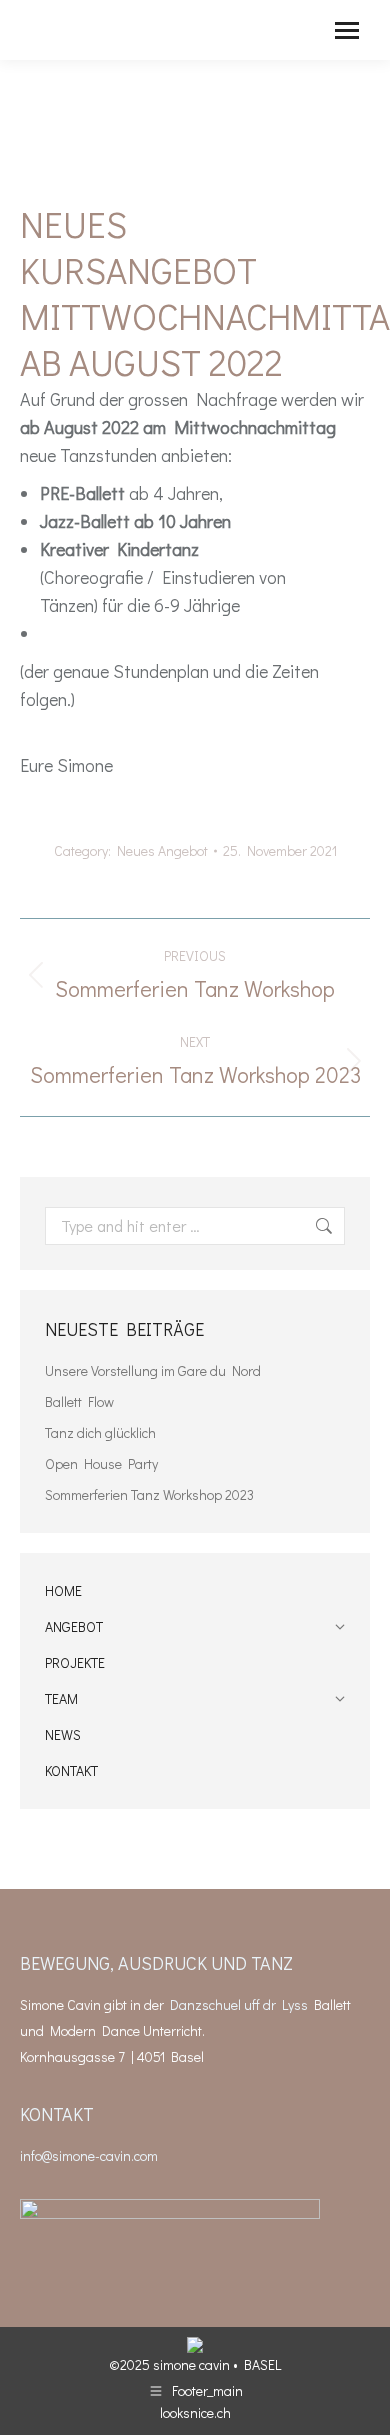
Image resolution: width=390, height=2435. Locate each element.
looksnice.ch (195, 2412)
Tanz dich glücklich (100, 1432)
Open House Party (101, 1463)
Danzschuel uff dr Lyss (239, 2004)
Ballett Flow (79, 1401)
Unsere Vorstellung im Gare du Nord (153, 1370)
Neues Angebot (162, 850)
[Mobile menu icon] (347, 30)
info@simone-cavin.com (89, 2155)
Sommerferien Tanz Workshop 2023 (149, 1494)
